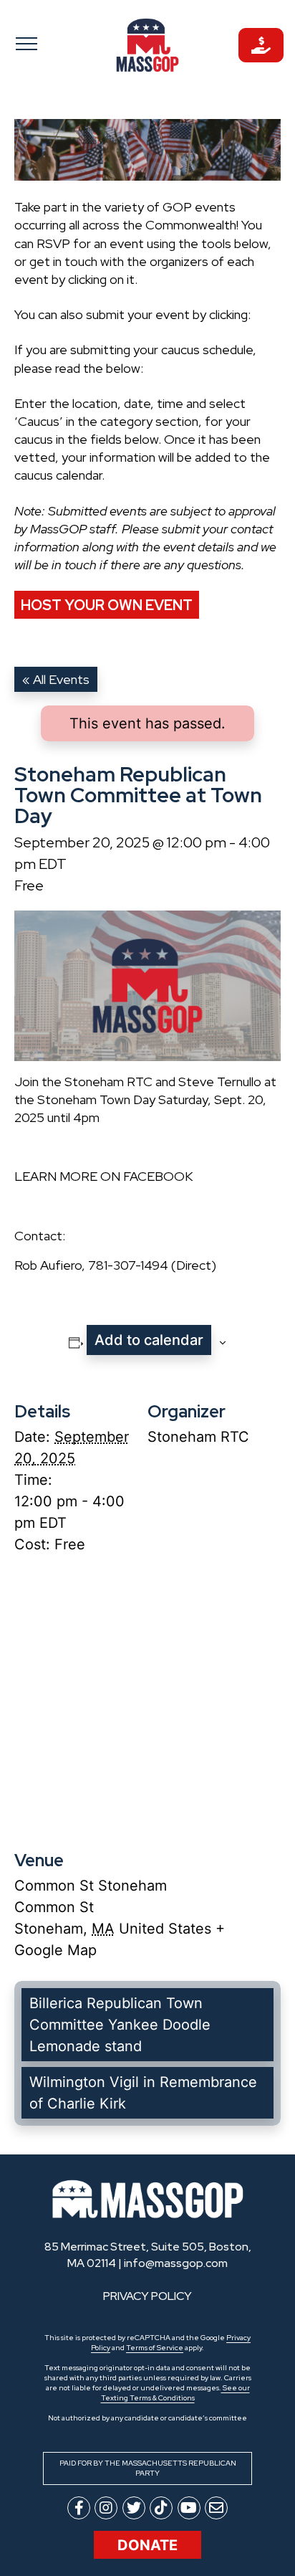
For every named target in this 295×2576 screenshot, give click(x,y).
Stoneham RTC (198, 1437)
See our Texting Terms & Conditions (175, 2393)
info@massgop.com (176, 2263)
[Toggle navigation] (34, 43)
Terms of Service (155, 2348)
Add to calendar (149, 1340)
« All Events (56, 679)
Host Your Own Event (107, 605)
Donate (147, 2545)
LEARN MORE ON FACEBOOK (103, 1176)
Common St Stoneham (91, 1886)
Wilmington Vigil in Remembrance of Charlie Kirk (143, 2093)
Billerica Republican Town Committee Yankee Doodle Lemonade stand (120, 2025)
